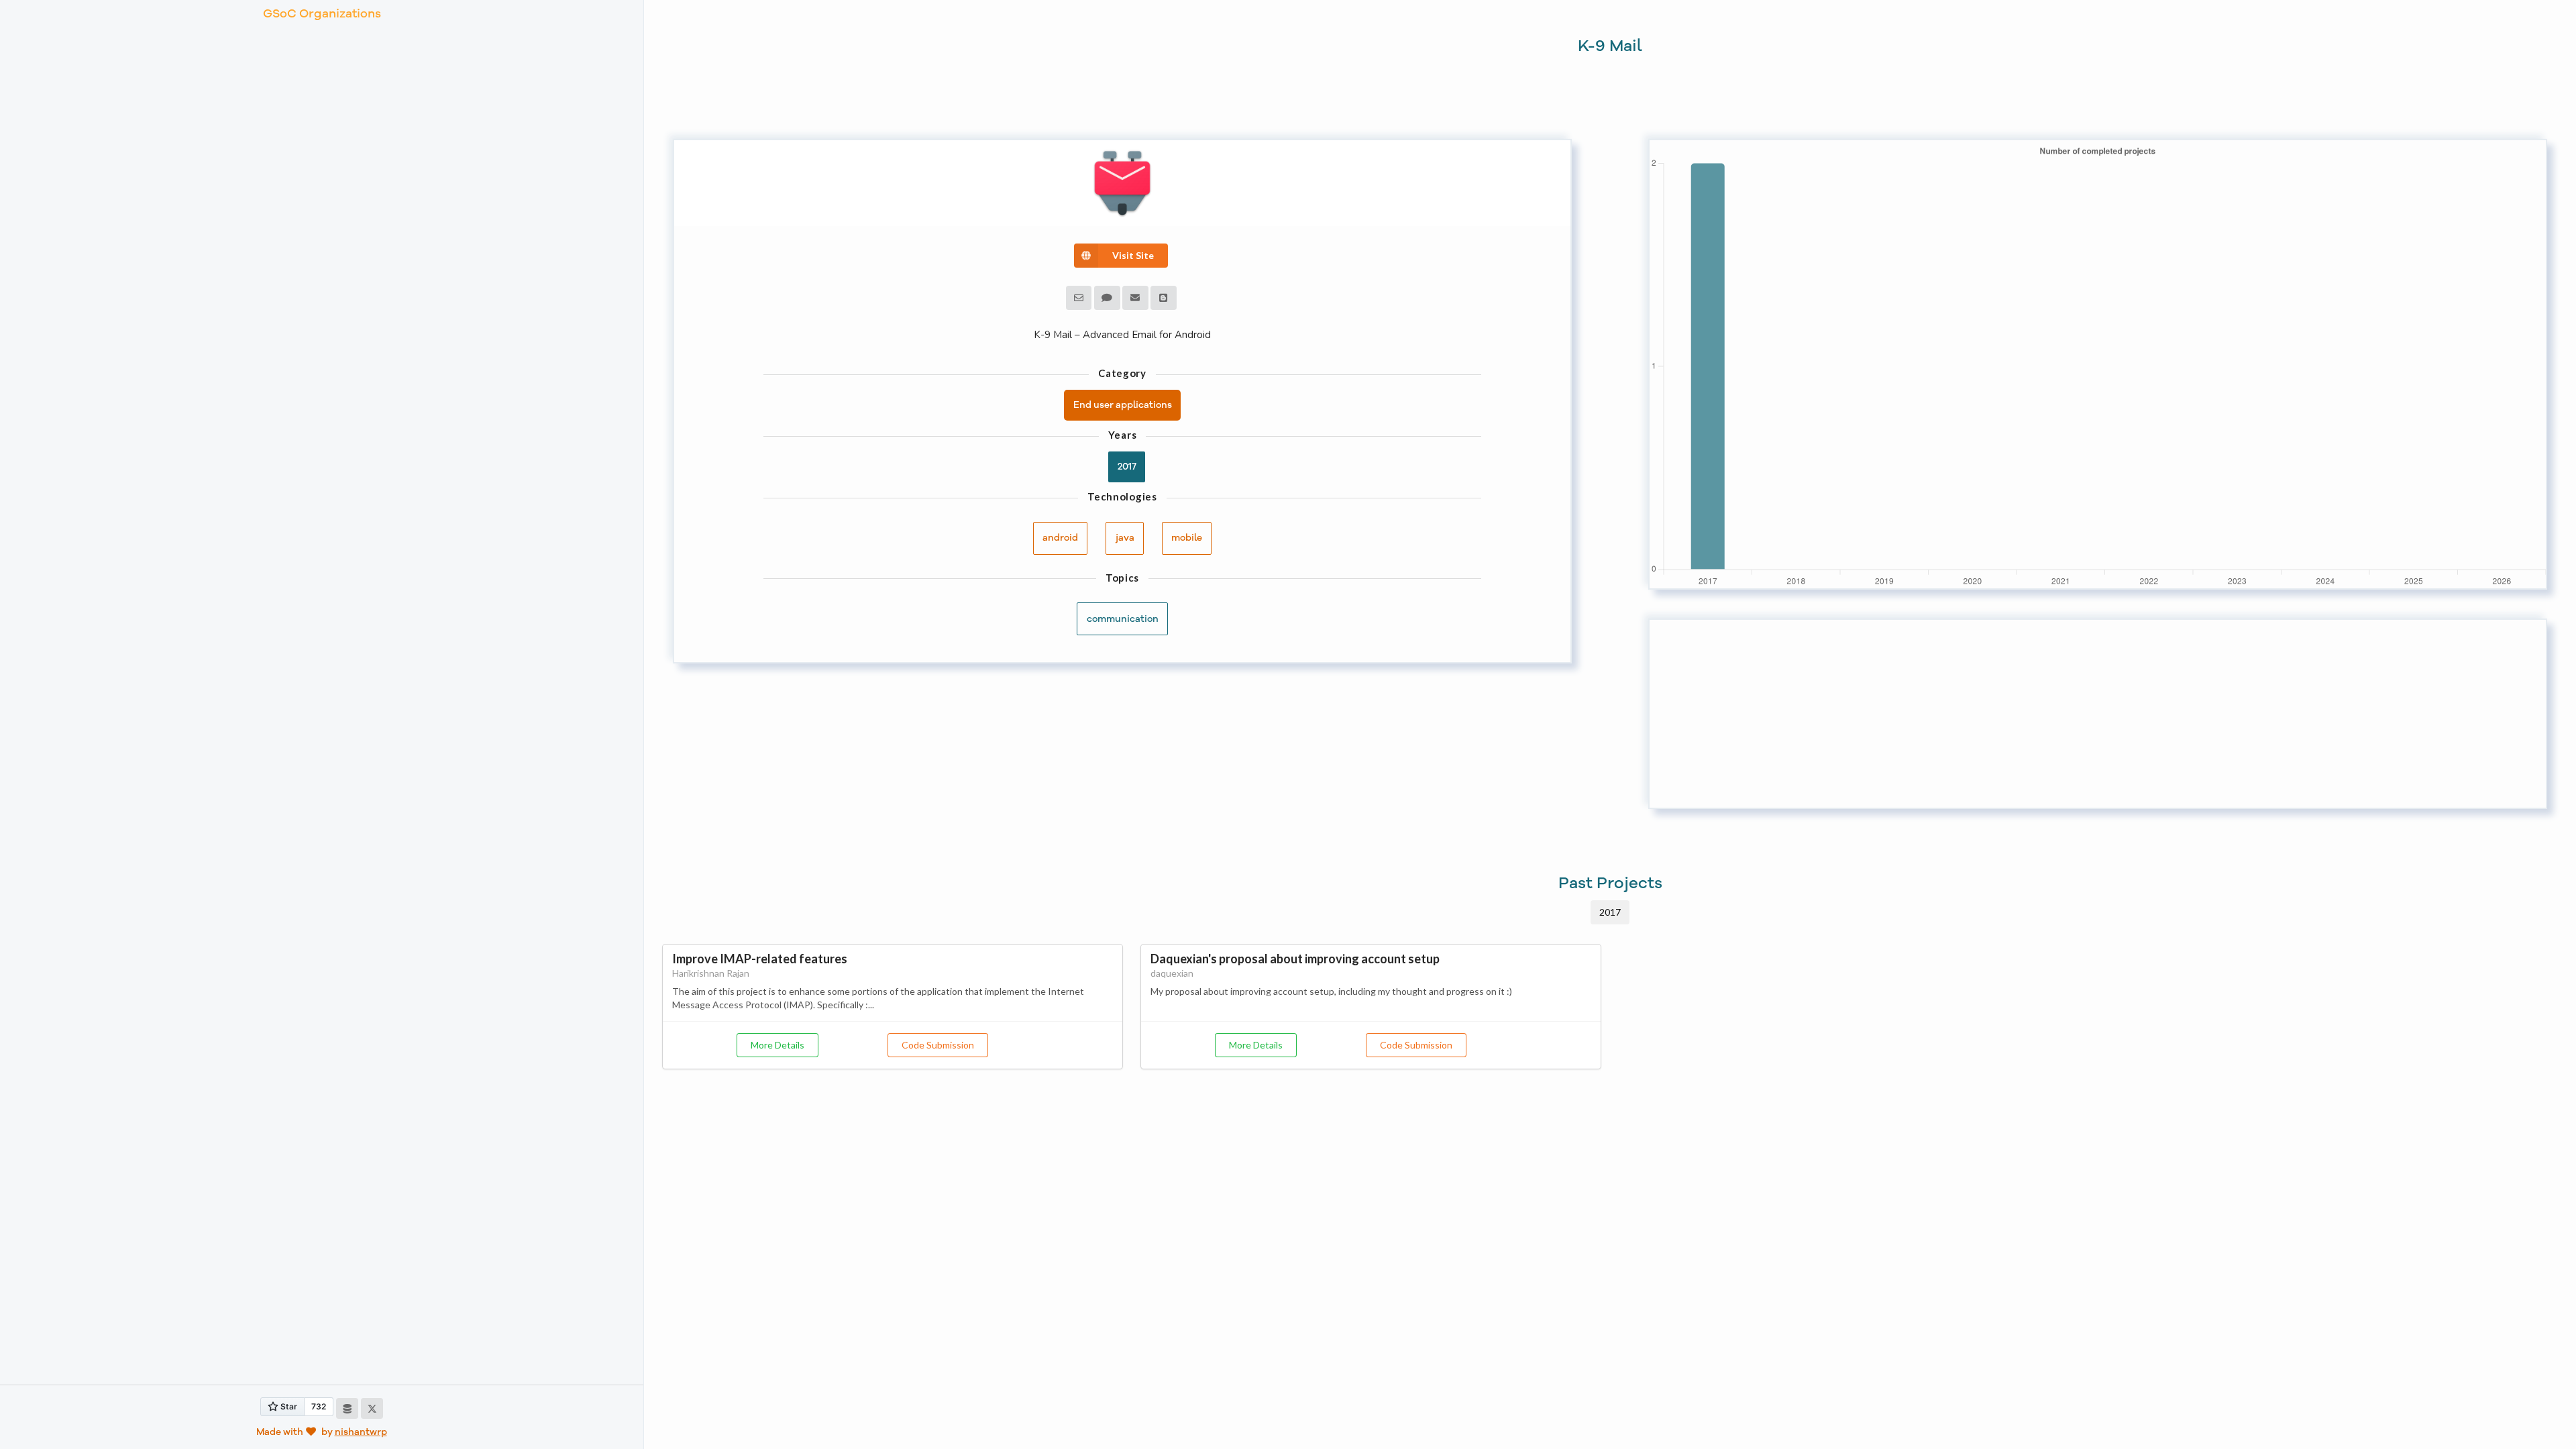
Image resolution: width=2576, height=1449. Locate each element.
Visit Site (1133, 255)
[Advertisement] (2052, 714)
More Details (777, 1045)
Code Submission (938, 1045)
